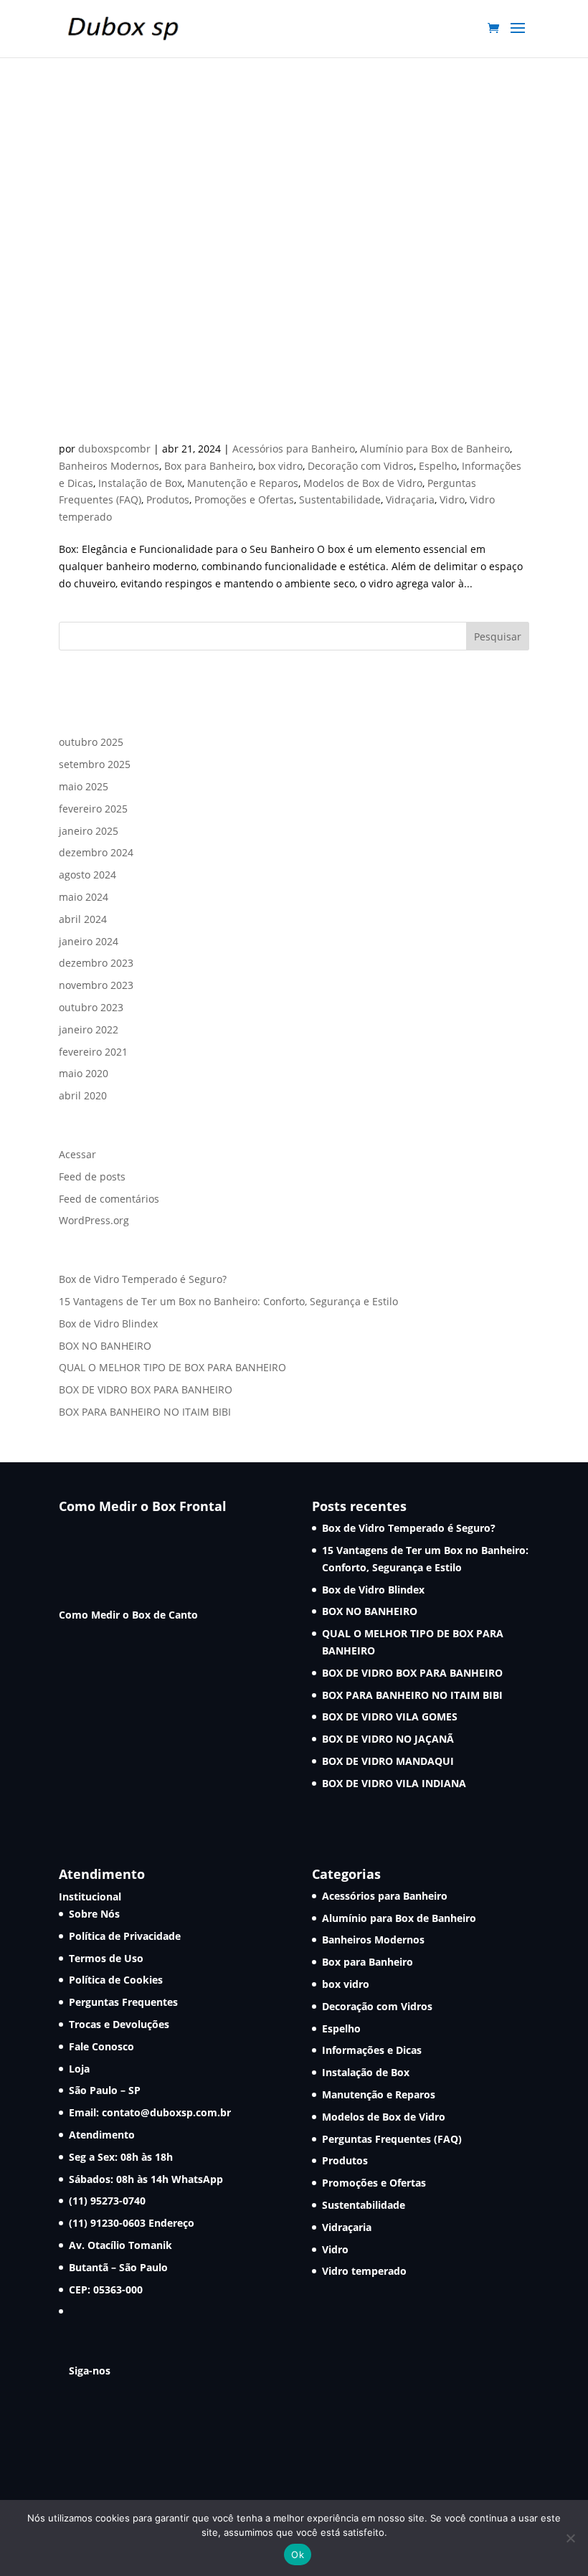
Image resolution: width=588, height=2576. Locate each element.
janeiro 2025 (89, 831)
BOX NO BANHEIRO (105, 1346)
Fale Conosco (101, 2046)
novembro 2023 (96, 985)
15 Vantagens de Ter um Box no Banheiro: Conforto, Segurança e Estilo (228, 1301)
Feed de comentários (109, 1199)
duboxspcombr (114, 449)
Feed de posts (92, 1176)
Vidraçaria (410, 499)
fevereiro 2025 (93, 809)
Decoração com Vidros (361, 466)
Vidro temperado (364, 2271)
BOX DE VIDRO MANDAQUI (388, 1761)
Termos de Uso (106, 1958)
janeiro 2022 (89, 1029)
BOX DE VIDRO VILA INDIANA (394, 1783)
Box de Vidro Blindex (108, 1323)
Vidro (452, 499)
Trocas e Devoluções (119, 2024)
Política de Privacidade (125, 1936)
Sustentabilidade (340, 499)
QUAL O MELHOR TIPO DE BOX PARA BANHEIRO (172, 1367)
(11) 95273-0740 (107, 2201)
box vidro (280, 466)
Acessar (77, 1154)
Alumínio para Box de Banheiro (435, 449)
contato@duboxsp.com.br (166, 2112)
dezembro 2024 (96, 852)
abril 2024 (83, 919)
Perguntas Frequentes (123, 2002)
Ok (298, 2554)
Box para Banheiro (209, 466)
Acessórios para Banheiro (294, 449)
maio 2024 (84, 897)
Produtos (168, 499)
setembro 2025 (95, 764)
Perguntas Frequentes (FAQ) (392, 2139)
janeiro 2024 (89, 941)
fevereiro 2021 (93, 1052)
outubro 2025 (91, 742)
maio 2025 (84, 786)
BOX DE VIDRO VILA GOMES (390, 1716)
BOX (77, 424)
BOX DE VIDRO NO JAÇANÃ (388, 1739)
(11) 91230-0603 (109, 2223)
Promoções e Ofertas (244, 499)
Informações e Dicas (372, 2050)
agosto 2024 (87, 875)
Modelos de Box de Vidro (363, 483)
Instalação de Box (140, 483)
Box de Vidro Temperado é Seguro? (143, 1279)
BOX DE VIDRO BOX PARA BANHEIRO (146, 1389)
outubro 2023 (91, 1007)
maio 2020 (84, 1073)
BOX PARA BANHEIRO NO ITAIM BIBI (145, 1412)
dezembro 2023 (96, 963)
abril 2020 (83, 1095)
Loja (79, 2069)
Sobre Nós (94, 1914)
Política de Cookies (116, 1980)
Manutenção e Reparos (243, 483)
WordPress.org (94, 1220)
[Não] (570, 2538)
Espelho (438, 466)
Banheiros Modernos (109, 466)
